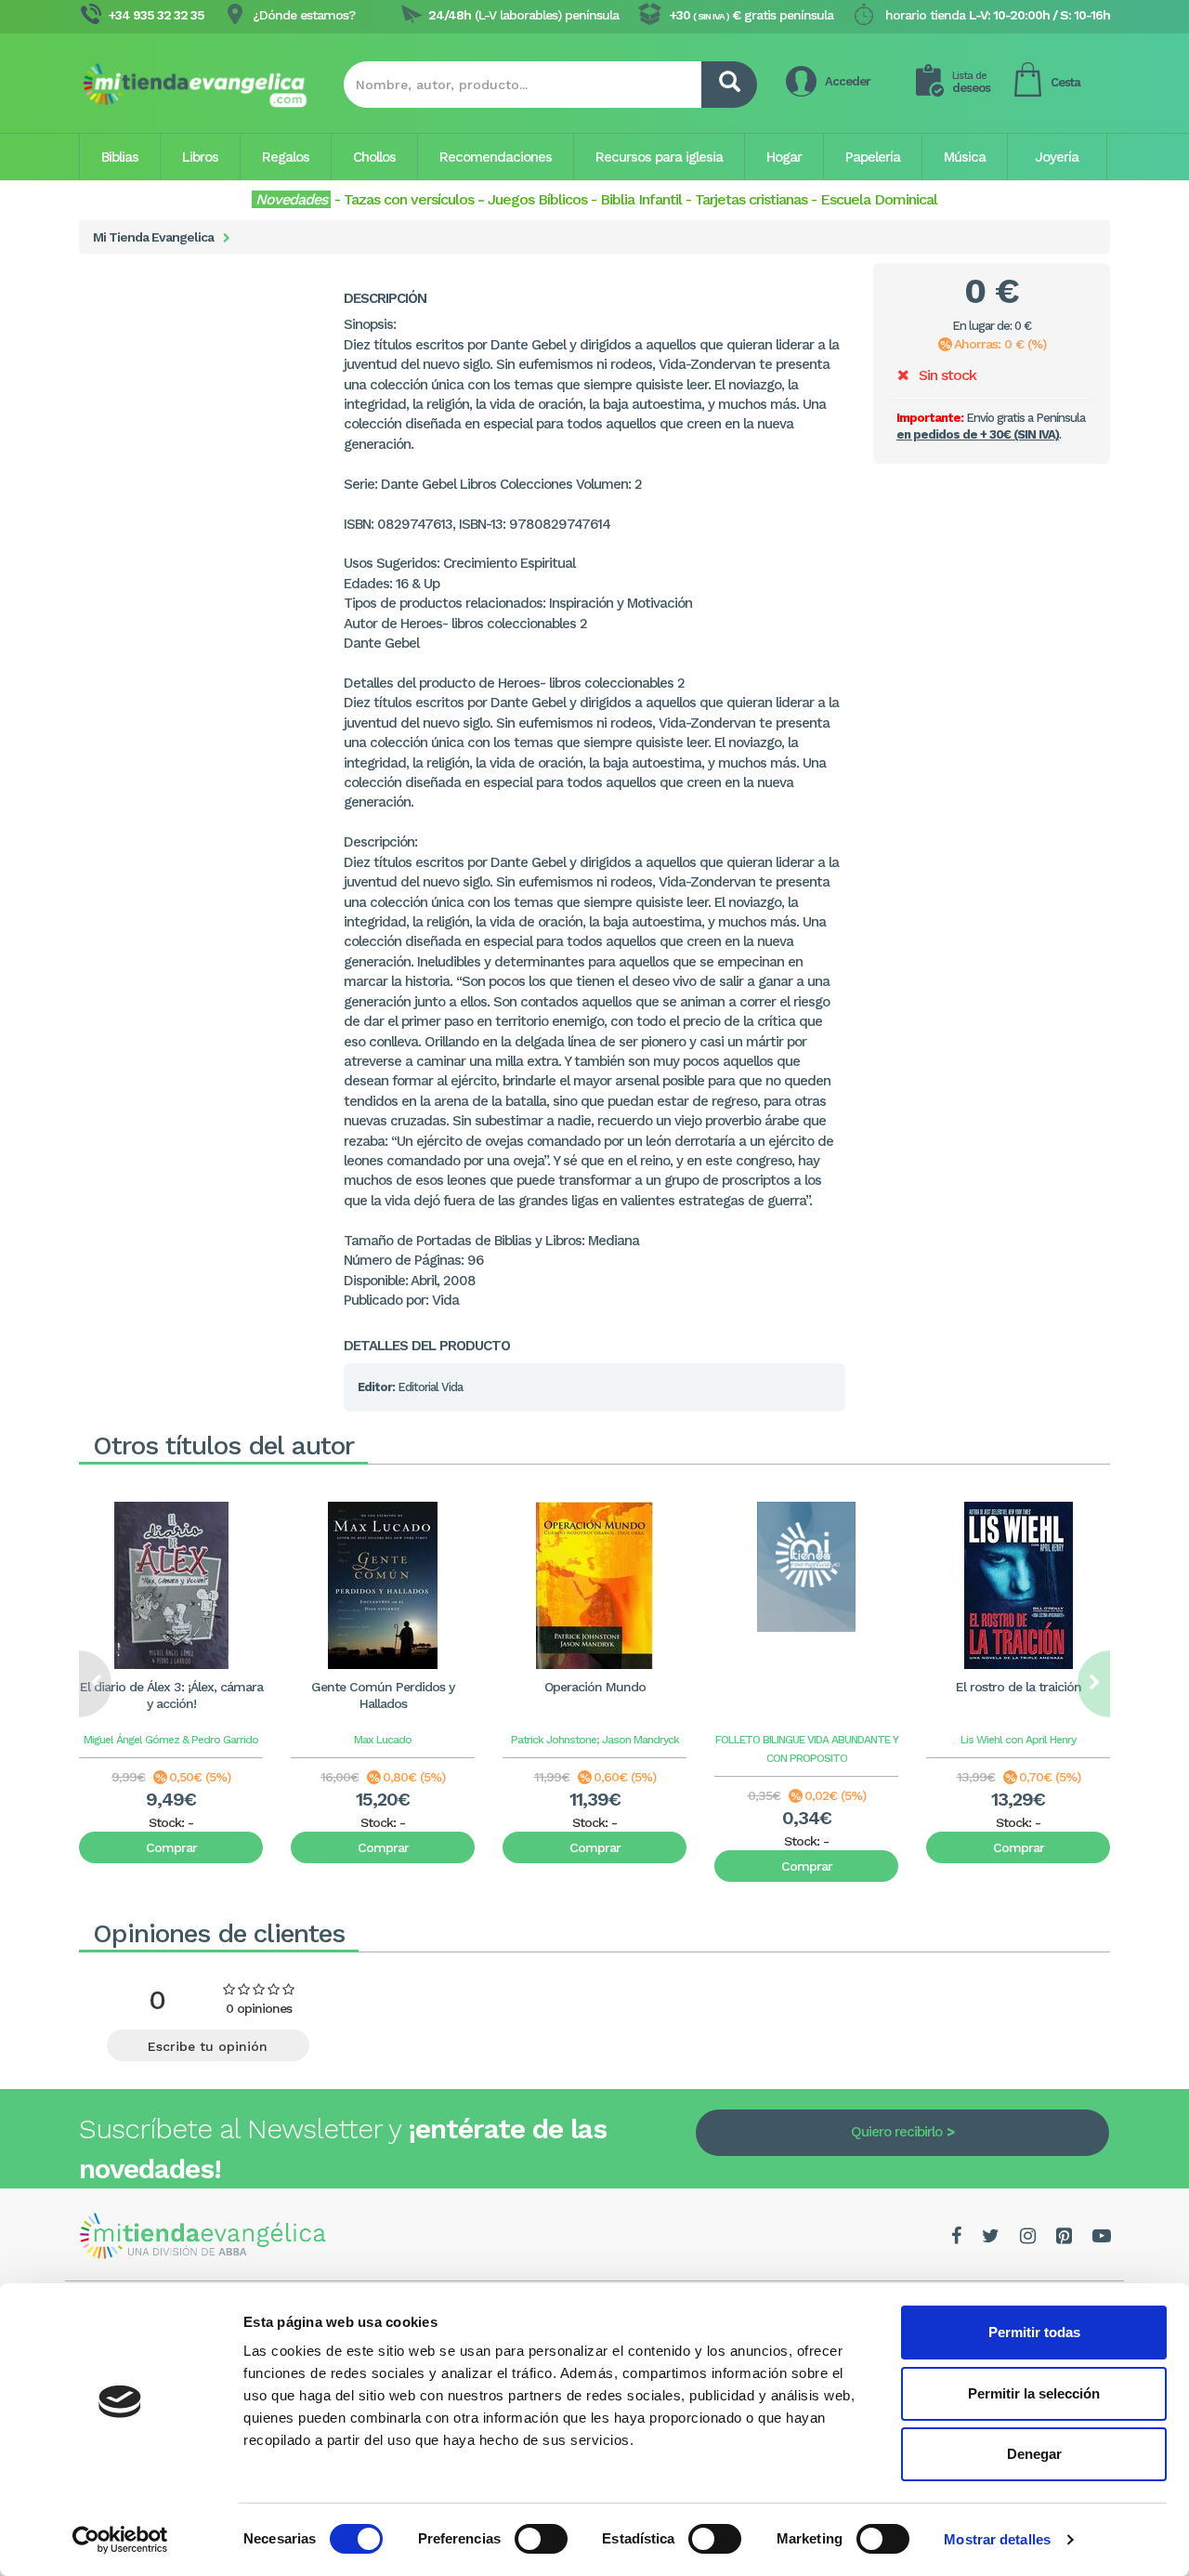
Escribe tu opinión (208, 2046)
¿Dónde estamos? (304, 15)
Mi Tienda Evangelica (153, 237)
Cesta (1065, 82)
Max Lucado (383, 1740)
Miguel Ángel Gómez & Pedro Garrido (171, 1740)
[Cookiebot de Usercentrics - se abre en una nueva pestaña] (120, 2540)
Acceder (848, 81)
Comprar (171, 1847)
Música (965, 157)
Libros (200, 157)
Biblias (120, 157)
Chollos (374, 157)
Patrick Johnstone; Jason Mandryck (595, 1740)
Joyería (1057, 157)
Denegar (1034, 2454)
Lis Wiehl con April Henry (1018, 1740)
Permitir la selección (1034, 2393)
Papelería (873, 157)
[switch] (541, 2539)
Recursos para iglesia (659, 157)
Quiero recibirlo (896, 2132)
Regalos (286, 157)
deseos (971, 82)
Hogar (784, 157)
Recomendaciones (496, 157)
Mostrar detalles (997, 2539)
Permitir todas (1034, 2332)
